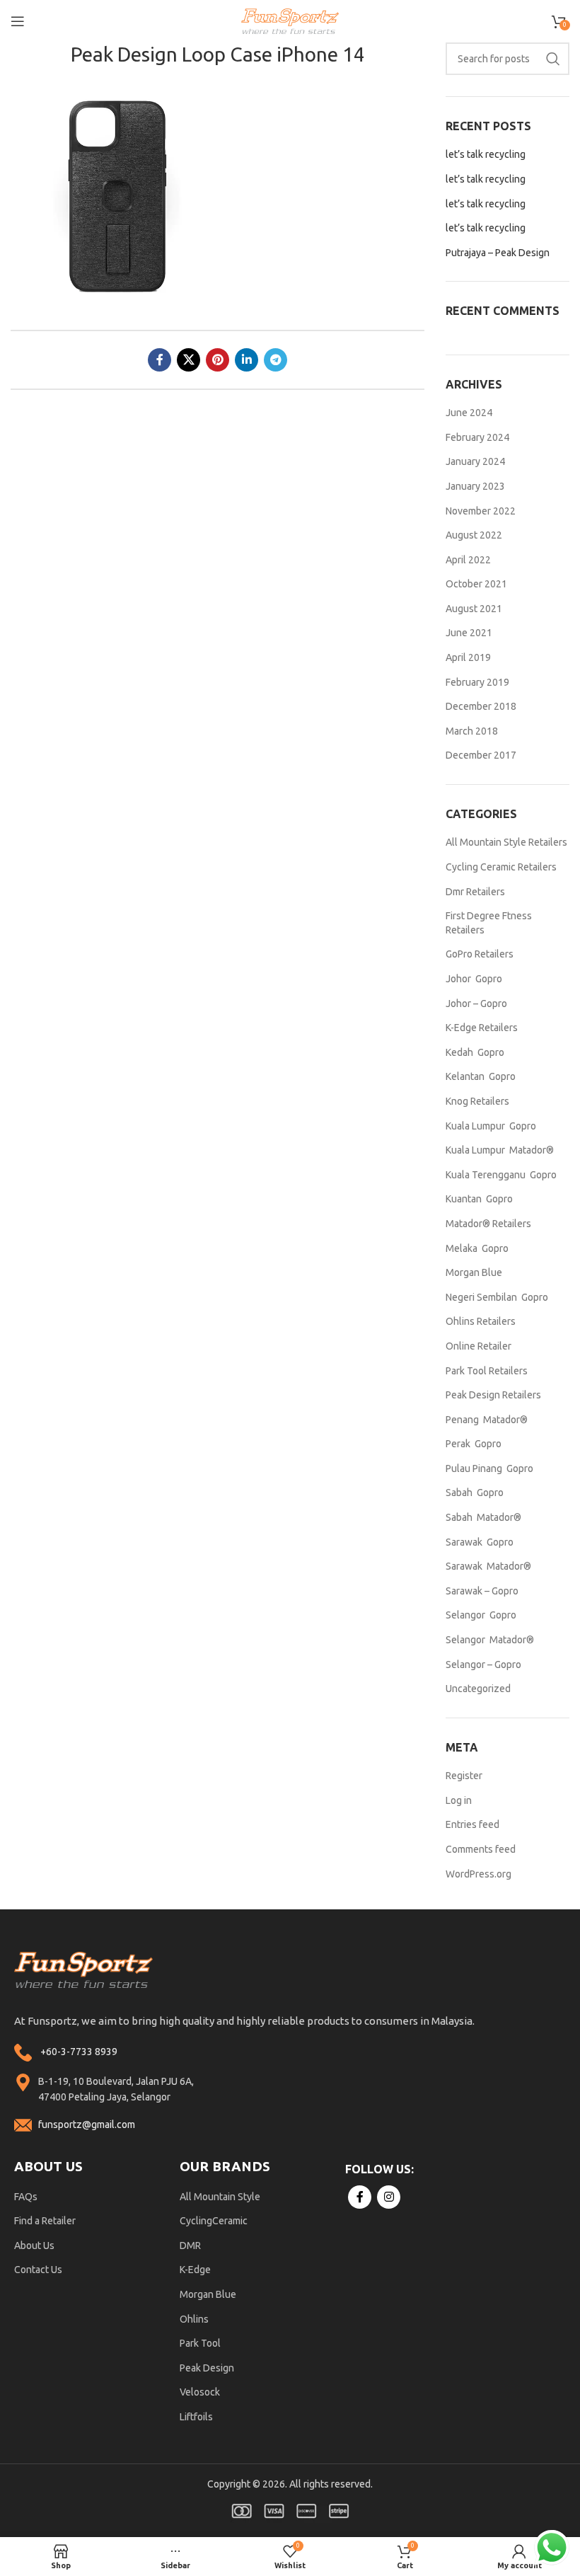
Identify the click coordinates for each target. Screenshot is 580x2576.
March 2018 (472, 731)
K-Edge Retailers (482, 1028)
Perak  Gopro (474, 1444)
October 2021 (476, 584)
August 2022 (474, 535)
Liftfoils (196, 2417)
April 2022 (468, 560)
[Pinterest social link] (217, 360)
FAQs (26, 2197)
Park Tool (200, 2343)
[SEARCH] (553, 59)
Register (464, 1776)
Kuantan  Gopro (479, 1199)
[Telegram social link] (275, 360)
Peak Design (207, 2368)
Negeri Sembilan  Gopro (497, 1297)
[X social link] (188, 360)
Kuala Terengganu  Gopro (501, 1175)
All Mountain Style (220, 2197)
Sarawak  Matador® (488, 1566)
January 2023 (475, 486)
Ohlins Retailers (481, 1321)
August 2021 (474, 609)
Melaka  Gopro (477, 1248)
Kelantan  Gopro (481, 1076)
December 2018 (481, 706)
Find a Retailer (45, 2221)
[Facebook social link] (159, 360)
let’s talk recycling (486, 154)
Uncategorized (478, 1689)
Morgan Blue (474, 1272)
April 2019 (468, 657)
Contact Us (38, 2270)
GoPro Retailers (480, 954)
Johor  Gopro (474, 979)
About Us (34, 2246)
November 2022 (481, 511)
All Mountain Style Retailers (506, 842)
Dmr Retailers (475, 892)
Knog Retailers (477, 1101)
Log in (459, 1800)
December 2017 (481, 755)
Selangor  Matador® (490, 1640)
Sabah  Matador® (483, 1517)
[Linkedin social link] (246, 360)
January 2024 (475, 461)
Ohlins (194, 2319)
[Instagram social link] (389, 2197)
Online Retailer (478, 1346)
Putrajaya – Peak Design (498, 253)
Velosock (200, 2392)
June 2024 (469, 413)
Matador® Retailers (488, 1224)
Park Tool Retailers (487, 1371)
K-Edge (195, 2270)
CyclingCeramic (214, 2221)
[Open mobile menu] (18, 21)
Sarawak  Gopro (480, 1542)
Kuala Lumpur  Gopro (491, 1126)
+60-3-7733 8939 (79, 2052)
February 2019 (477, 682)
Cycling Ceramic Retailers (501, 867)
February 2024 (477, 437)
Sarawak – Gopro (482, 1591)
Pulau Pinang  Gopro (489, 1468)
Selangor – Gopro (483, 1664)
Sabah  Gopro (475, 1493)
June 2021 (469, 633)
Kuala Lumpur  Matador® (500, 1150)
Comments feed (481, 1849)
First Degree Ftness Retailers (489, 923)
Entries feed (472, 1824)
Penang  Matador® (487, 1420)
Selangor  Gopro (481, 1615)
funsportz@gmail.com (87, 2124)
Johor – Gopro (476, 1004)
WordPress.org (478, 1874)
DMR (190, 2246)
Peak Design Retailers (493, 1395)
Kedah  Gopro (475, 1052)
